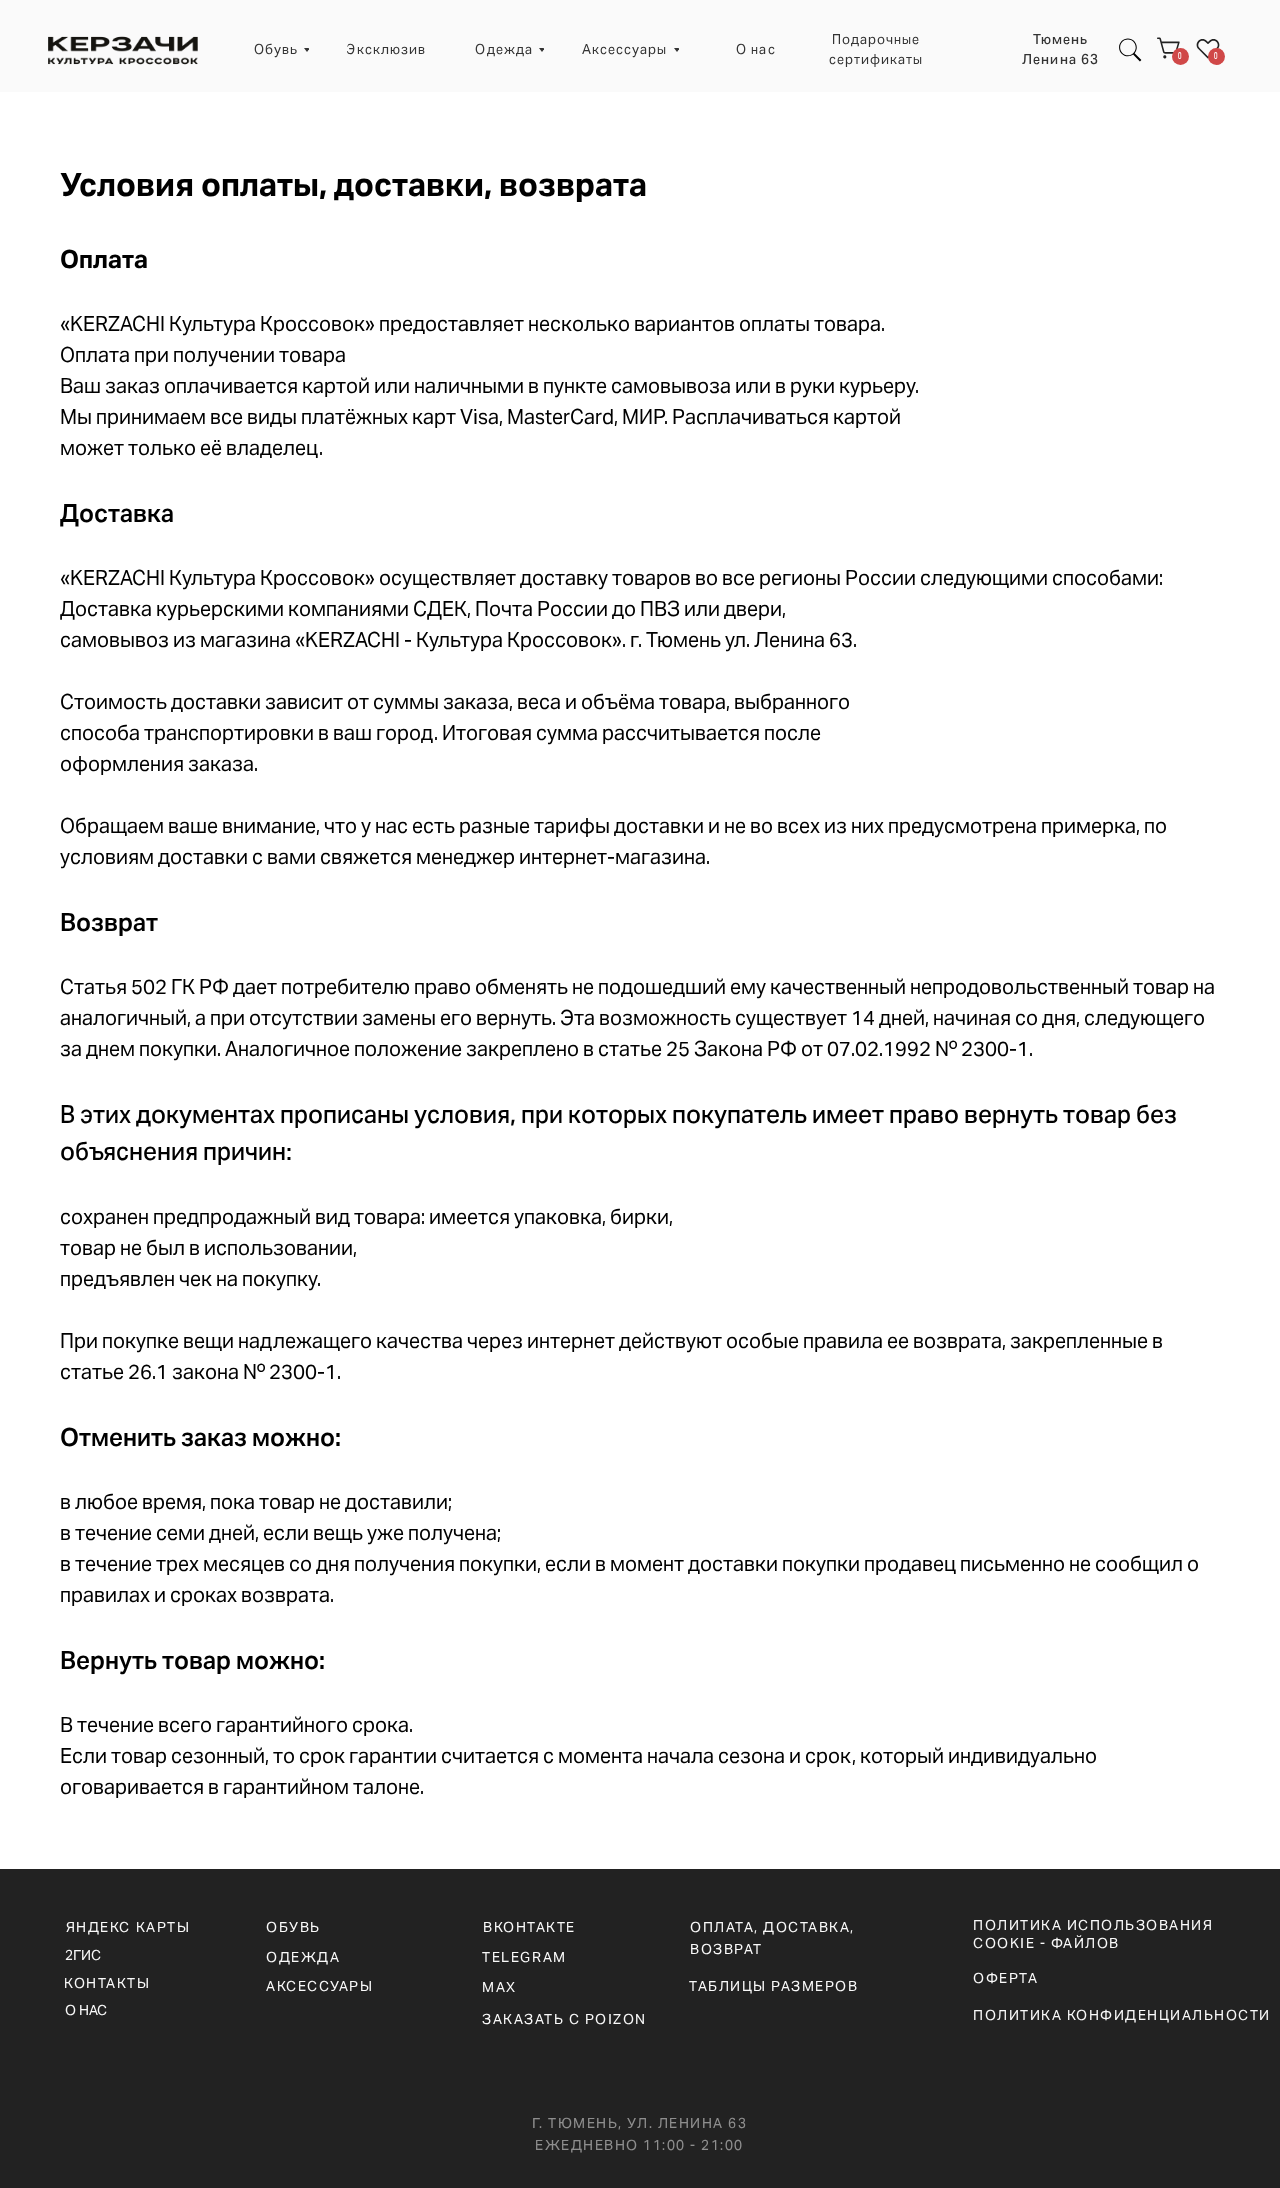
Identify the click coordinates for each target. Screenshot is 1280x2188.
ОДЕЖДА (303, 1957)
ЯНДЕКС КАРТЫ (128, 1927)
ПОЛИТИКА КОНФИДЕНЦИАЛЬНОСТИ (1122, 2015)
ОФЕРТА (1005, 1978)
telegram (524, 1957)
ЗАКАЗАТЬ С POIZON (564, 2019)
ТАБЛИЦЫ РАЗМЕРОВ (773, 1986)
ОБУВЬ (293, 1927)
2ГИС (83, 1955)
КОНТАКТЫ (107, 1983)
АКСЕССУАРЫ (319, 1986)
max (499, 1987)
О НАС (86, 2010)
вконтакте (529, 1927)
